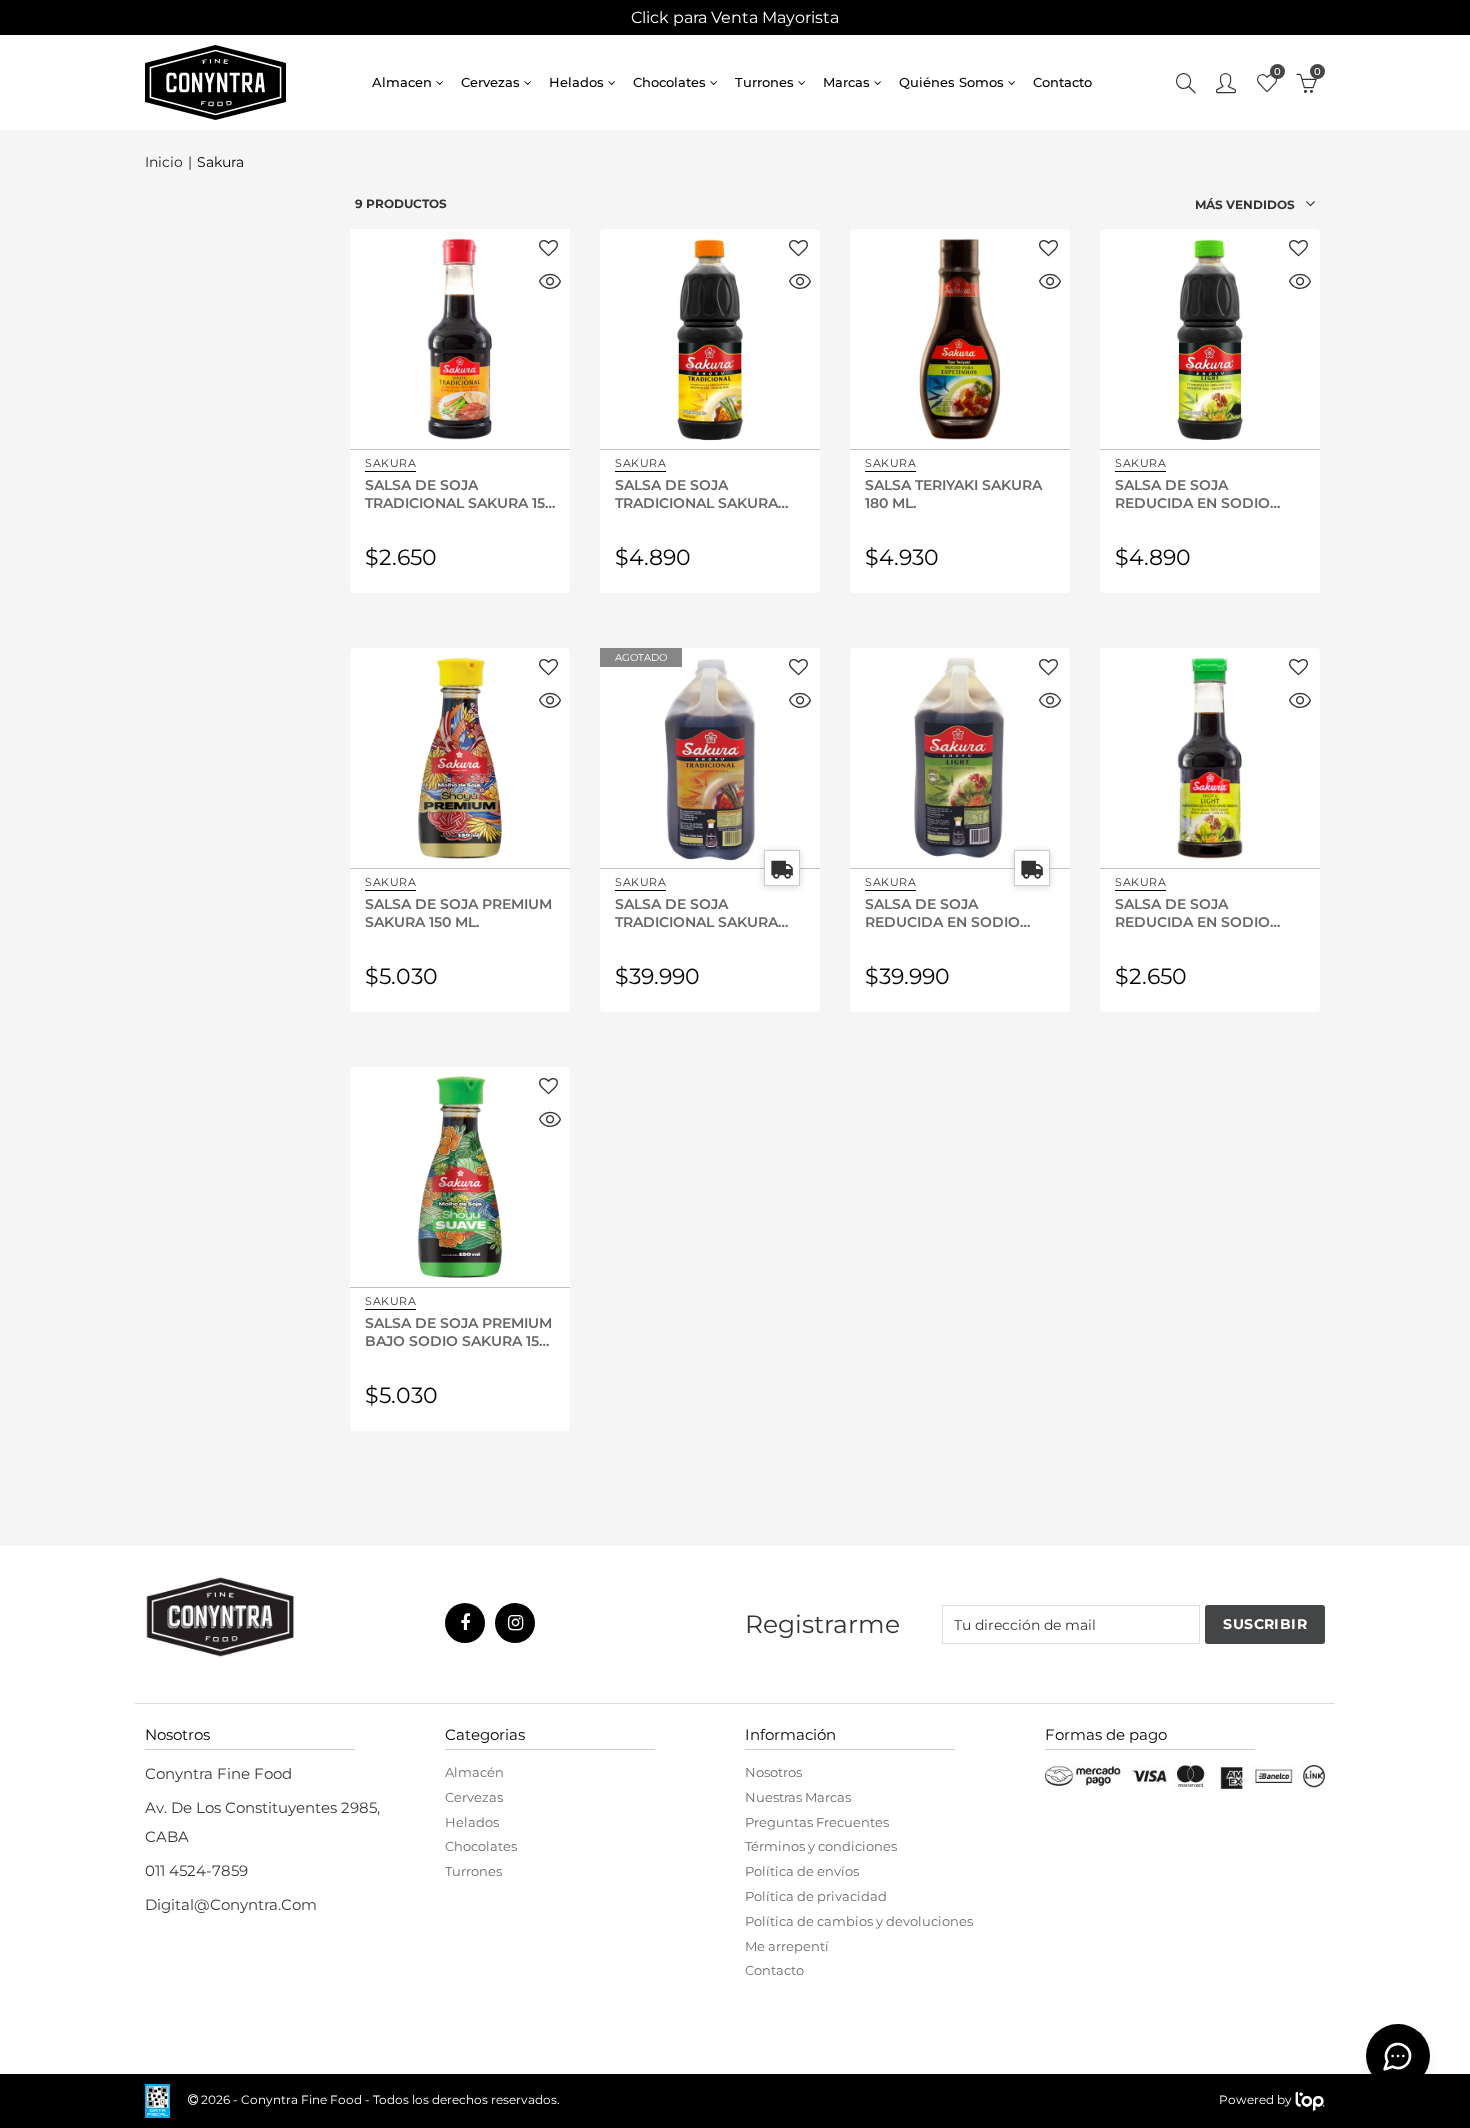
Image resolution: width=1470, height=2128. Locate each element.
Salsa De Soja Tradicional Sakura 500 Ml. (696, 493)
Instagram (515, 1623)
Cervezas (490, 82)
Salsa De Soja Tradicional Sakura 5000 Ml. (696, 912)
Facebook (465, 1623)
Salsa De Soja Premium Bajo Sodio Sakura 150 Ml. (458, 1331)
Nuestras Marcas (798, 1797)
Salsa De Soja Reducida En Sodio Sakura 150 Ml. (1192, 912)
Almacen (402, 82)
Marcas (846, 82)
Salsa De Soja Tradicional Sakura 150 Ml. (459, 493)
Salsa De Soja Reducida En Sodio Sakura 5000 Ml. (942, 912)
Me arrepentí (787, 1946)
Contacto (1062, 82)
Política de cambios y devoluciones (859, 1921)
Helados (576, 82)
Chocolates (669, 82)
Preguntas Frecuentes (817, 1822)
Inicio (164, 162)
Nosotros (773, 1772)
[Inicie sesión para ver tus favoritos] (548, 249)
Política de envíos (802, 1871)
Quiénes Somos (951, 82)
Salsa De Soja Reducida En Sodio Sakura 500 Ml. (1192, 493)
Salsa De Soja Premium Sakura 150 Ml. (458, 912)
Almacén (474, 1772)
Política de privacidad (816, 1896)
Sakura (390, 463)
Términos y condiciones (821, 1846)
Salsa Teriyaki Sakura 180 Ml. (953, 493)
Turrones (764, 82)
